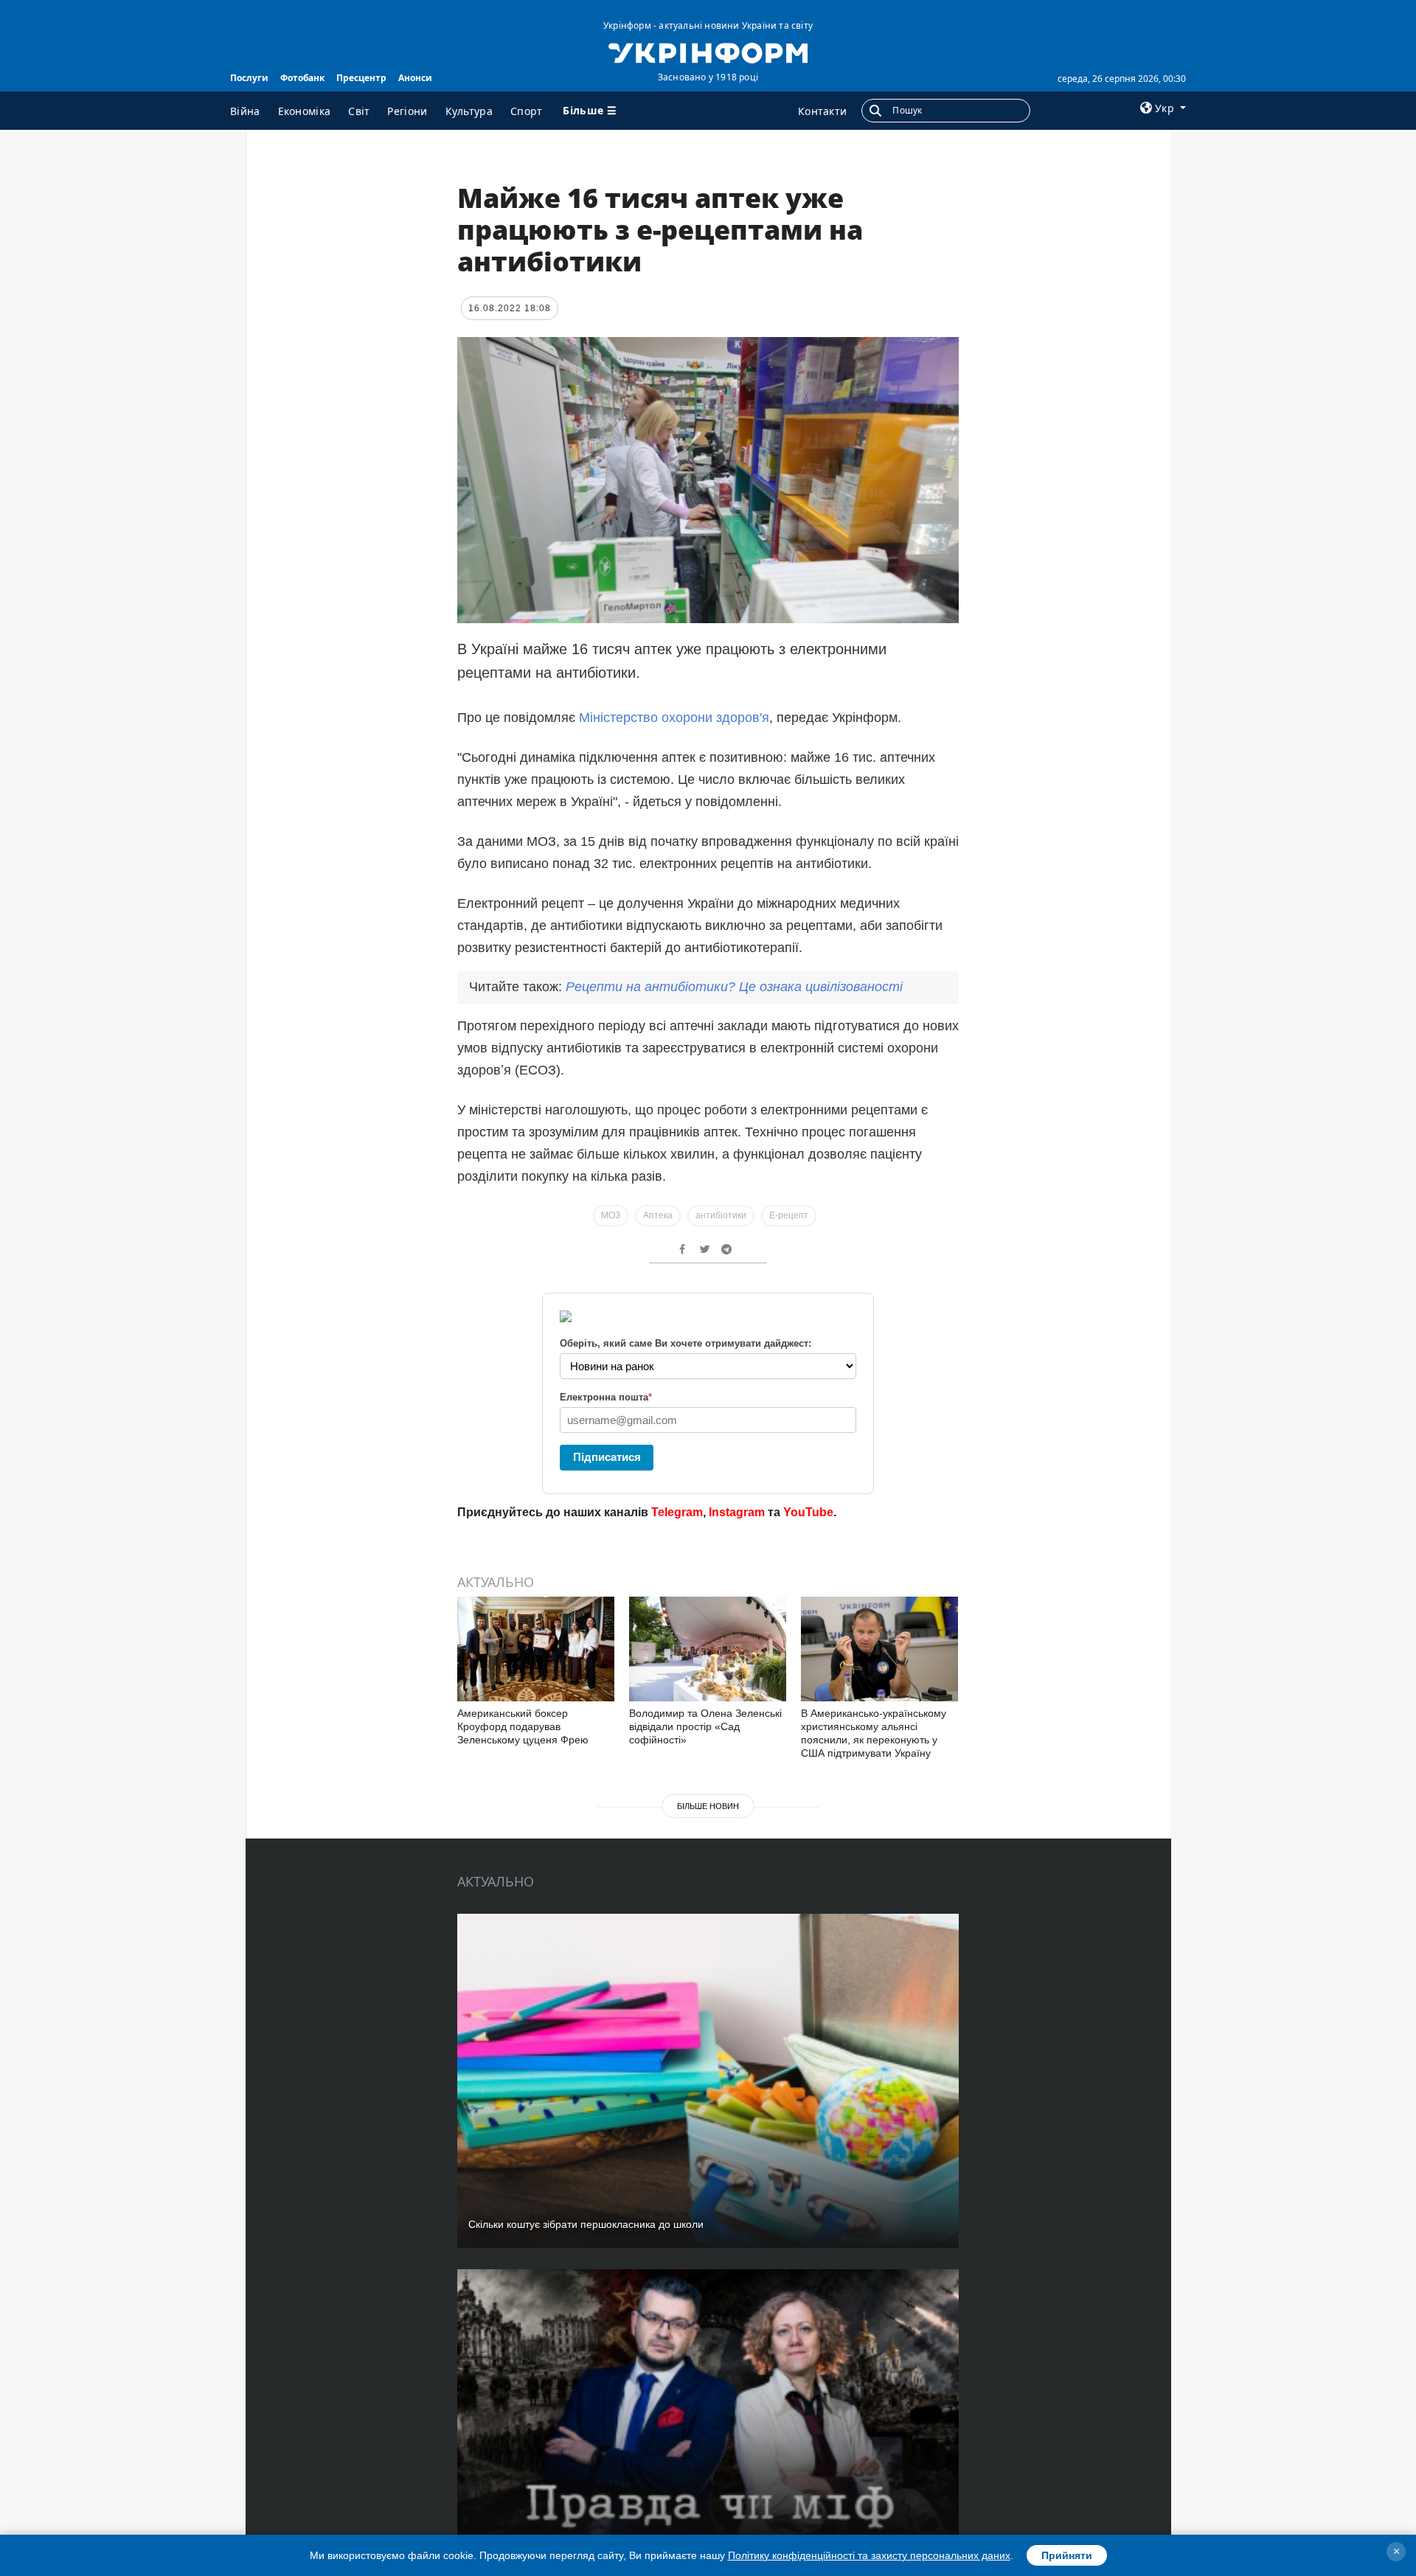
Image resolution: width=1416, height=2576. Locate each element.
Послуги (249, 78)
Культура (469, 111)
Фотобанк (302, 78)
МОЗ (611, 1215)
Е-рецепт (789, 1215)
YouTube (808, 1512)
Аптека (658, 1215)
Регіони (407, 111)
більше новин (708, 1806)
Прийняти (1067, 2555)
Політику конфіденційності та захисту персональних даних (869, 2555)
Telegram (677, 1512)
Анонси (415, 78)
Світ (359, 111)
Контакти (822, 111)
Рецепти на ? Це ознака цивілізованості (734, 987)
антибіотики (721, 1215)
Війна (245, 111)
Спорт (527, 111)
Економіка (305, 111)
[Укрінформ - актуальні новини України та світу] (708, 52)
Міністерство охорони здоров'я (674, 718)
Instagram (737, 1512)
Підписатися (607, 1457)
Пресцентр (361, 78)
